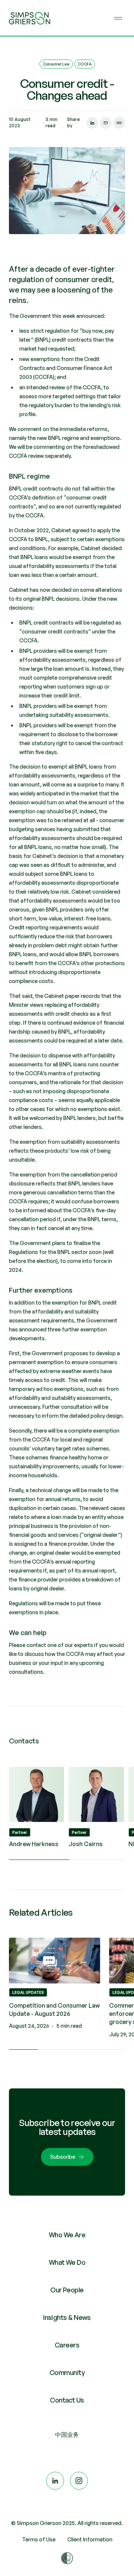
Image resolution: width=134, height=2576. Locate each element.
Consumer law (56, 64)
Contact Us (67, 2400)
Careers (67, 2345)
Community (67, 2373)
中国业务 (67, 2435)
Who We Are (67, 2235)
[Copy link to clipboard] (119, 123)
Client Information (90, 2539)
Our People (67, 2290)
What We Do (67, 2263)
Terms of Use (39, 2539)
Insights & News (67, 2318)
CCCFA (85, 64)
